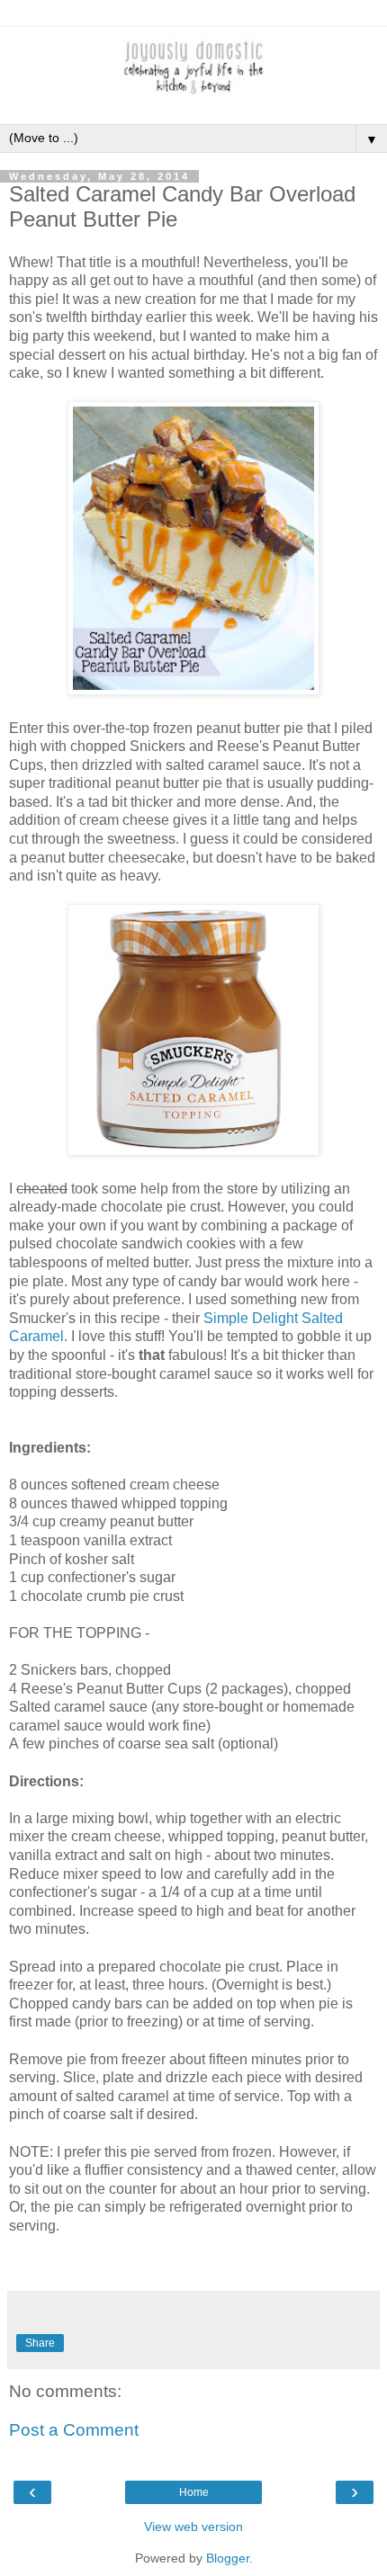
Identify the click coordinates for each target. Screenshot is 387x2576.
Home (194, 2492)
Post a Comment (74, 2430)
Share (40, 2343)
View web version (193, 2527)
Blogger (228, 2558)
